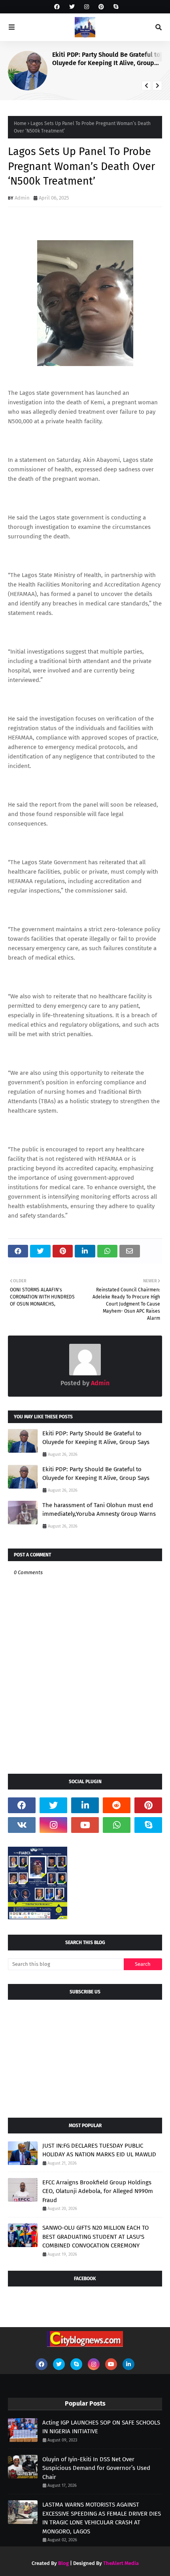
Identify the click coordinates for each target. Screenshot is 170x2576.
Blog (63, 2563)
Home (20, 123)
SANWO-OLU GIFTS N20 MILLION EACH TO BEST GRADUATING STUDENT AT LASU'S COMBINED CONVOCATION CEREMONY (95, 2237)
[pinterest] (101, 7)
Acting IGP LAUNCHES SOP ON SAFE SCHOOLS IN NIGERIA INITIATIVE (101, 2427)
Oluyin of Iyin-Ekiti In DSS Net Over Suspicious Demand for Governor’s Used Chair (96, 2468)
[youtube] (85, 1825)
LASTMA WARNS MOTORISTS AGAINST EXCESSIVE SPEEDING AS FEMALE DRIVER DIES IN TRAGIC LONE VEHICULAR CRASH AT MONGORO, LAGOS (102, 2518)
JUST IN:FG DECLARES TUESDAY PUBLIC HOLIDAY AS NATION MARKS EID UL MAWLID (99, 2150)
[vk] (22, 1825)
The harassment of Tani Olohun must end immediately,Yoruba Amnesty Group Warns (99, 1510)
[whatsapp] (117, 1825)
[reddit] (117, 1805)
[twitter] (72, 7)
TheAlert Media (121, 2563)
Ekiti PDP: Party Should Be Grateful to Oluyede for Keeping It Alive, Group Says (106, 59)
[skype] (115, 7)
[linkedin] (85, 1805)
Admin (22, 198)
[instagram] (87, 7)
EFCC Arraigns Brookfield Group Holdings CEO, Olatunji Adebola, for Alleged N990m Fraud (98, 2191)
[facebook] (57, 7)
